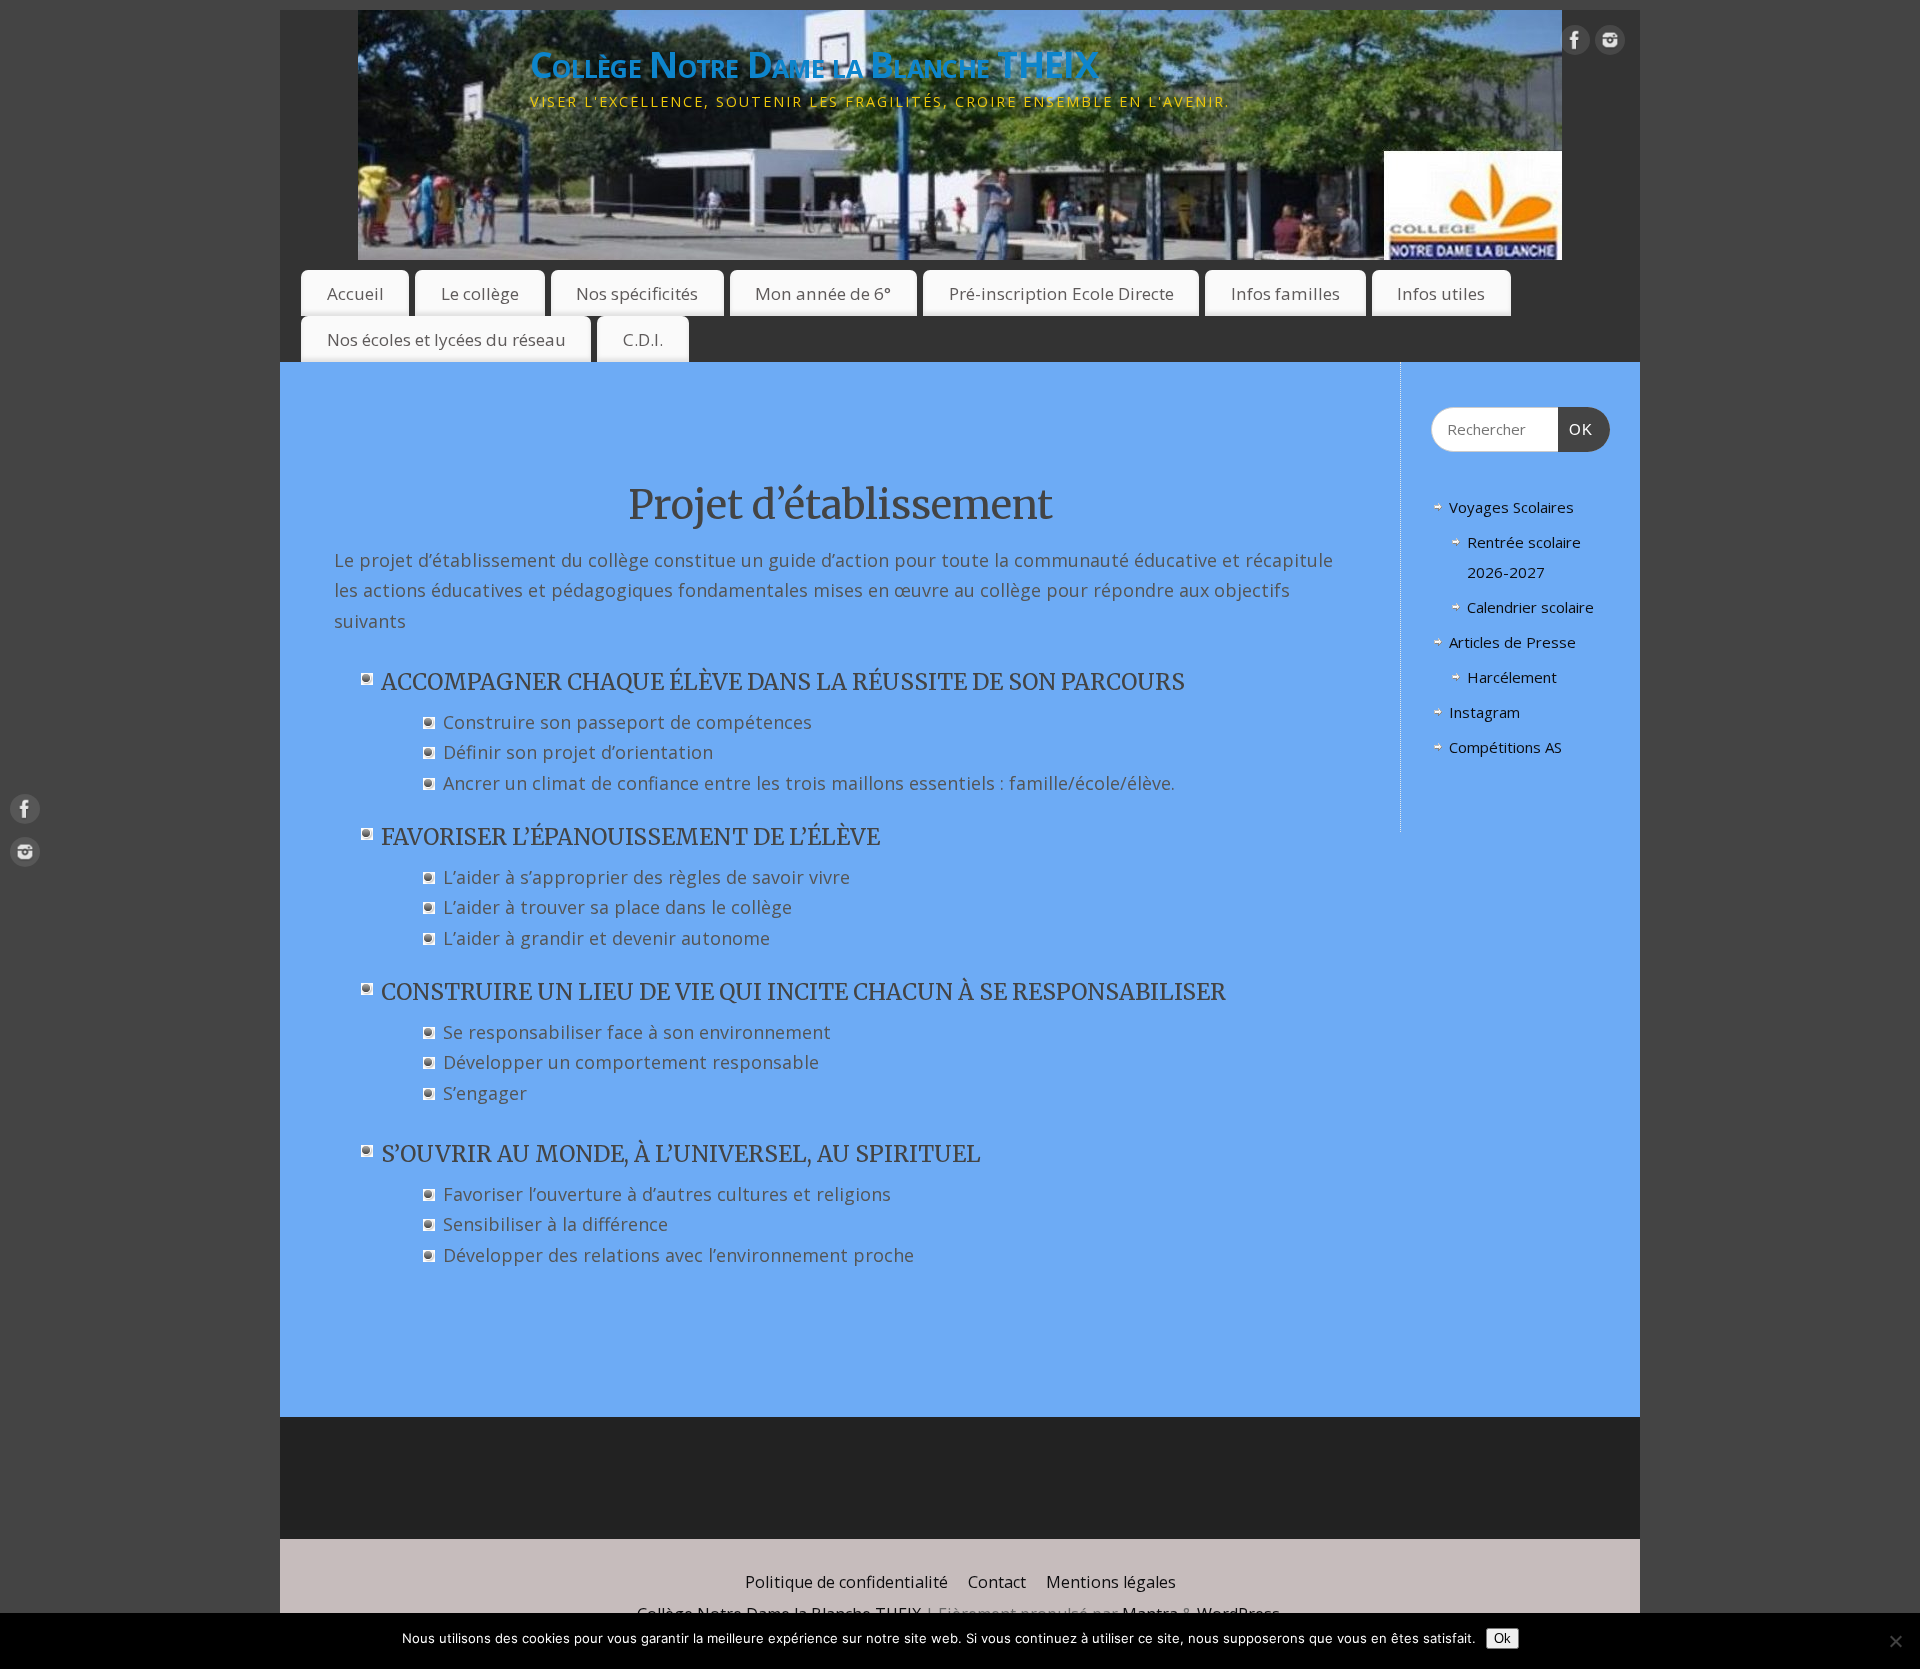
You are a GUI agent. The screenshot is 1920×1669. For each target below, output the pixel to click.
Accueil (355, 293)
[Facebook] (1575, 44)
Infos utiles (1441, 293)
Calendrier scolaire (1530, 607)
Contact (997, 1582)
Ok (1502, 1638)
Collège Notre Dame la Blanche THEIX (814, 64)
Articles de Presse (1512, 642)
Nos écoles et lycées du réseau (446, 339)
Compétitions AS (1505, 747)
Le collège (480, 293)
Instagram (1484, 712)
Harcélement (1512, 677)
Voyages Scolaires (1511, 507)
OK (1576, 429)
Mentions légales (1111, 1582)
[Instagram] (1610, 44)
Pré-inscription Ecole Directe (1061, 293)
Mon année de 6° (823, 293)
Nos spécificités (637, 293)
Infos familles (1285, 293)
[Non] (1895, 1641)
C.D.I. (643, 339)
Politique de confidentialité (846, 1582)
